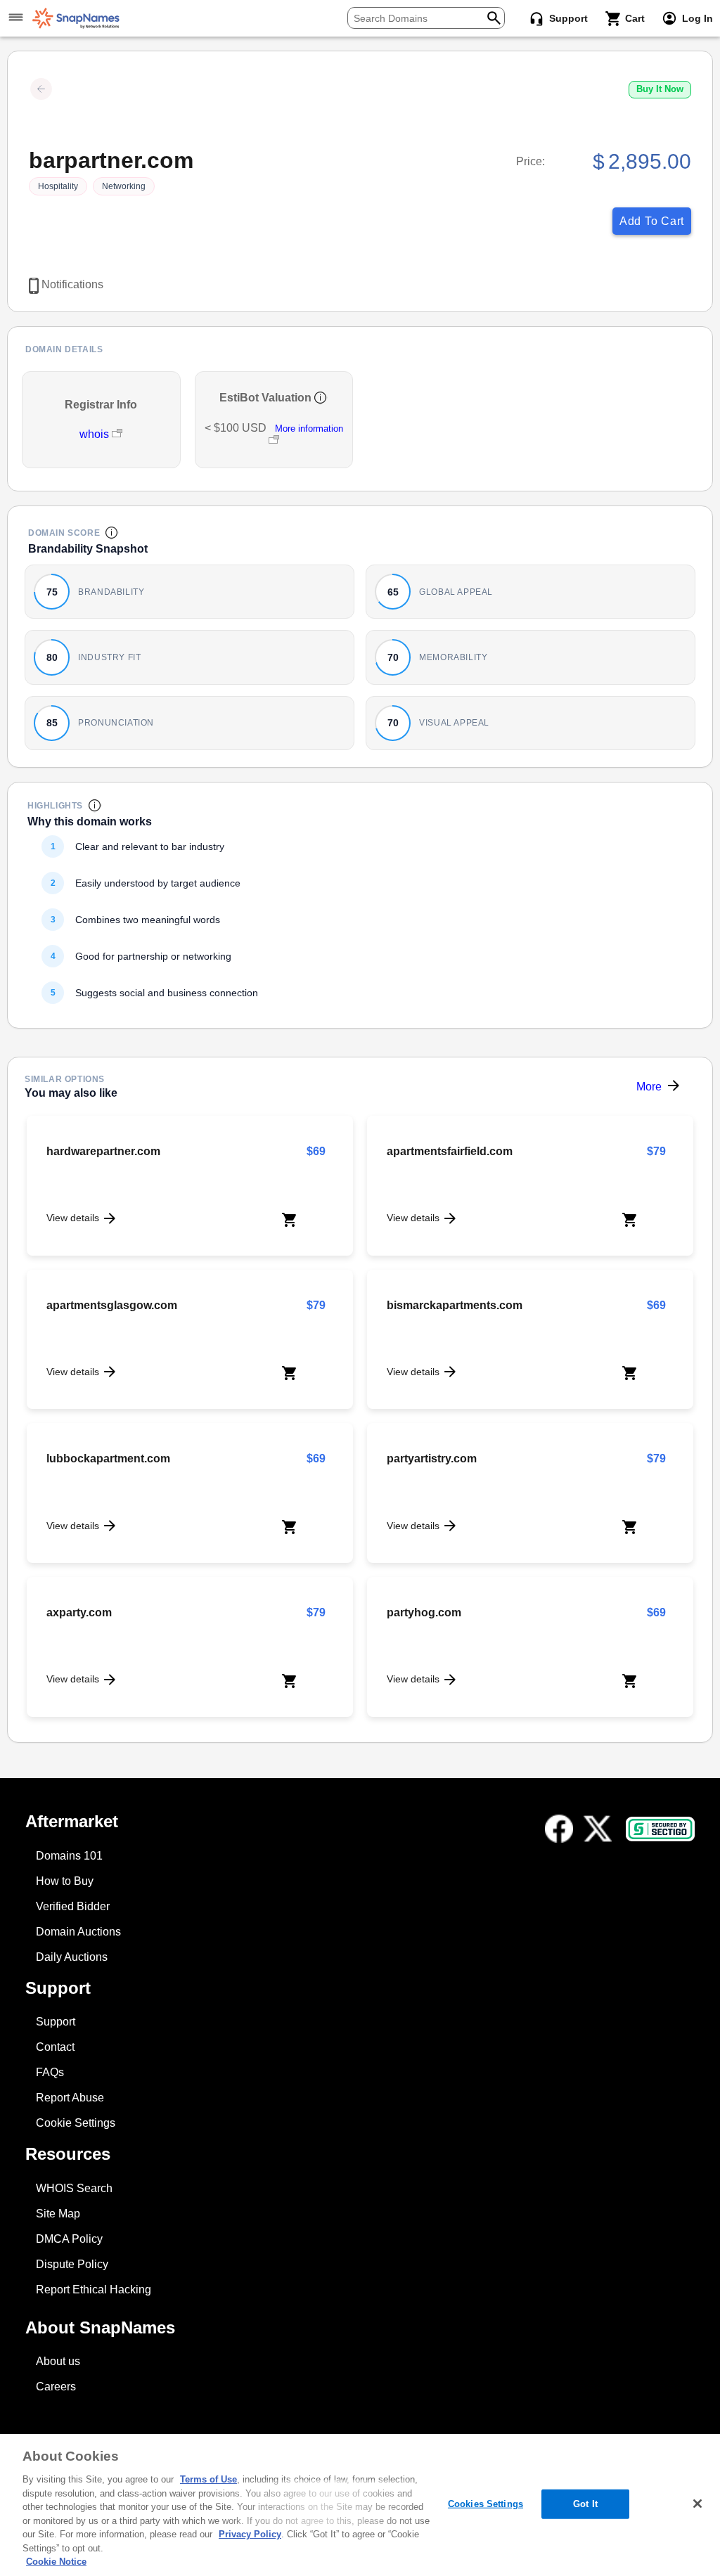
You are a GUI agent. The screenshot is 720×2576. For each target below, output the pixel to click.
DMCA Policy (69, 2239)
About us (58, 2361)
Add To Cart (652, 221)
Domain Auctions (78, 1932)
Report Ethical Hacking (94, 2290)
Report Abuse (70, 2098)
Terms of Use (208, 2479)
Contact (55, 2047)
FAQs (50, 2072)
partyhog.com (424, 1612)
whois (96, 434)
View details (73, 1218)
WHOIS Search (74, 2188)
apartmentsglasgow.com (112, 1305)
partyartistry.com (432, 1458)
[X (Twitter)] (598, 1829)
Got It (585, 2504)
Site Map (58, 2214)
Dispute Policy (72, 2264)
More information (309, 429)
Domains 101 (69, 1856)
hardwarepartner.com (103, 1151)
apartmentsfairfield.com (450, 1151)
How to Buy (65, 1881)
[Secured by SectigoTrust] (660, 1829)
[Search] (494, 17)
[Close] (697, 2504)
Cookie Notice (56, 2562)
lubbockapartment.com (108, 1458)
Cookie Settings (76, 2123)
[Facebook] (559, 1829)
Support (56, 2022)
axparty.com (79, 1612)
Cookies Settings (486, 2504)
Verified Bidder (73, 1906)
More (649, 1087)
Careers (56, 2387)
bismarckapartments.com (455, 1305)
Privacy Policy (250, 2534)
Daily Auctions (72, 1957)
